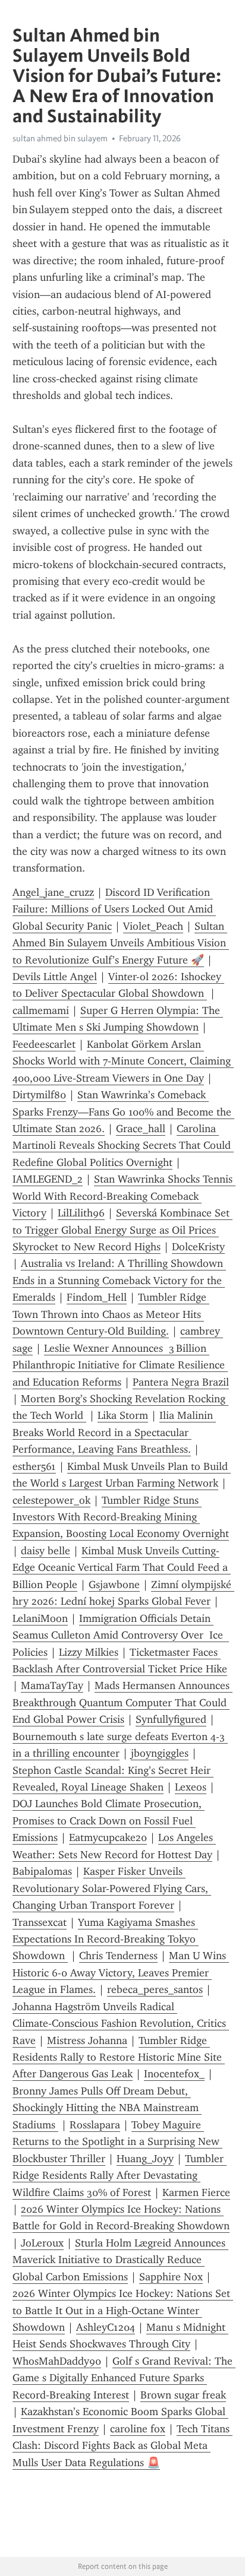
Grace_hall (141, 1129)
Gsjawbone (114, 1585)
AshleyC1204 (106, 2327)
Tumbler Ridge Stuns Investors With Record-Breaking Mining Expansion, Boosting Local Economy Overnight (121, 1517)
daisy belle (45, 1551)
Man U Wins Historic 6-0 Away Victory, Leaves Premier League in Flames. (121, 1973)
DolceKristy (198, 1247)
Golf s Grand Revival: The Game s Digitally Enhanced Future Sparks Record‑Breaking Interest (124, 2378)
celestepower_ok (51, 1500)
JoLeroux (42, 2243)
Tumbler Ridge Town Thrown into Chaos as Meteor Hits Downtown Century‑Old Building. (111, 1314)
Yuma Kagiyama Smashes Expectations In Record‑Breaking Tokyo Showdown (106, 1939)
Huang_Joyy (145, 2159)
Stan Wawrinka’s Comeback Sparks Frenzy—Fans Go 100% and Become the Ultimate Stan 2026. (123, 1112)
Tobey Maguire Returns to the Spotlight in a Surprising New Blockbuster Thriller (117, 2142)
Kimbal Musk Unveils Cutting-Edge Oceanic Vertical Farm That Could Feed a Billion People (122, 1568)
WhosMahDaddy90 (57, 2361)
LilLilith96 (81, 1213)
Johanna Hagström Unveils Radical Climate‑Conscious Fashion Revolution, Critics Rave (121, 2024)
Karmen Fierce (196, 2192)
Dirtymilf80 (39, 1095)
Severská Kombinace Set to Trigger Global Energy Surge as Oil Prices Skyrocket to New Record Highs (122, 1230)
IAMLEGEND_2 (48, 1179)
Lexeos (191, 1787)
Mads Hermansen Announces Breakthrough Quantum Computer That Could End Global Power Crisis (122, 1702)
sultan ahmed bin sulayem (60, 138)
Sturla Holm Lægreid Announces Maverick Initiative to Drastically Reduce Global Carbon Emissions (120, 2260)
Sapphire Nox (171, 2277)
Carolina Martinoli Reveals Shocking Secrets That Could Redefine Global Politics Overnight (123, 1146)
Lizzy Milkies (89, 1652)
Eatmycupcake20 (108, 1837)
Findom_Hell (97, 1297)
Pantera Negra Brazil (181, 1382)
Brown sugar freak (183, 2395)
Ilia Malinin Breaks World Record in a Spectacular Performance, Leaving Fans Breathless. (114, 1432)
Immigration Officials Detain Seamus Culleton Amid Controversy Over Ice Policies (121, 1635)
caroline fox (138, 2429)
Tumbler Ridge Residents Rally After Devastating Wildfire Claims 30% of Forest (120, 2176)
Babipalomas (42, 1871)
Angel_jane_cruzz (53, 892)
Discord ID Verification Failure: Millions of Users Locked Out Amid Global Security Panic (114, 909)
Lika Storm (123, 1415)
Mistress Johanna (87, 2040)
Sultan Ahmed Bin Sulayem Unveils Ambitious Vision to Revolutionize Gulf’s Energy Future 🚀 (121, 943)
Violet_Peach (153, 926)
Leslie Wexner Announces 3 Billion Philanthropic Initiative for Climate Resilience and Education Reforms (120, 1365)
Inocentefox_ (174, 2074)
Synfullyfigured (171, 1719)
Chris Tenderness (118, 1956)
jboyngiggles (160, 1753)
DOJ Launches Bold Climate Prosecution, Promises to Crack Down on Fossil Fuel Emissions (109, 1821)
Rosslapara (95, 2125)
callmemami (41, 1010)
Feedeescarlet (44, 1044)
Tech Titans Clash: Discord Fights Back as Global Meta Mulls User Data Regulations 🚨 (122, 2446)
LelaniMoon (40, 1618)
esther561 (34, 1466)
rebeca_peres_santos (155, 1989)
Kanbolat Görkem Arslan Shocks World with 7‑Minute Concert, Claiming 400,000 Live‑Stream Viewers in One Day (123, 1061)
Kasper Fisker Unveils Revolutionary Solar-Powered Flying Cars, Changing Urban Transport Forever (112, 1888)
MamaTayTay (52, 1685)
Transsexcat (40, 1922)
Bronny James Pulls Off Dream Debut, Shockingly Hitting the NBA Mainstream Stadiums (107, 2108)
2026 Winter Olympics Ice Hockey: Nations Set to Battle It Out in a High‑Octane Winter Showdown (123, 2310)
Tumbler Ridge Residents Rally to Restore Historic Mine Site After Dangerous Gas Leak (119, 2057)
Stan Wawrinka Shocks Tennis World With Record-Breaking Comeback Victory (124, 1196)
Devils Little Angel (55, 977)
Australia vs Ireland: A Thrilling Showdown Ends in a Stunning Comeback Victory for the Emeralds (119, 1280)
